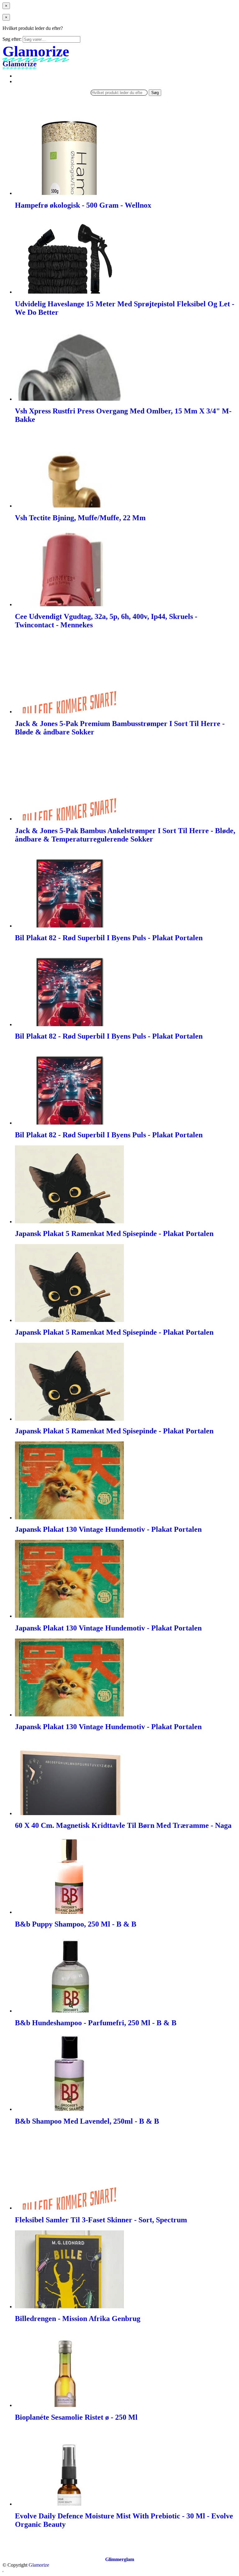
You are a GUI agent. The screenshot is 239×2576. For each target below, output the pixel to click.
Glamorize (39, 2565)
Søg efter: (12, 39)
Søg (155, 93)
